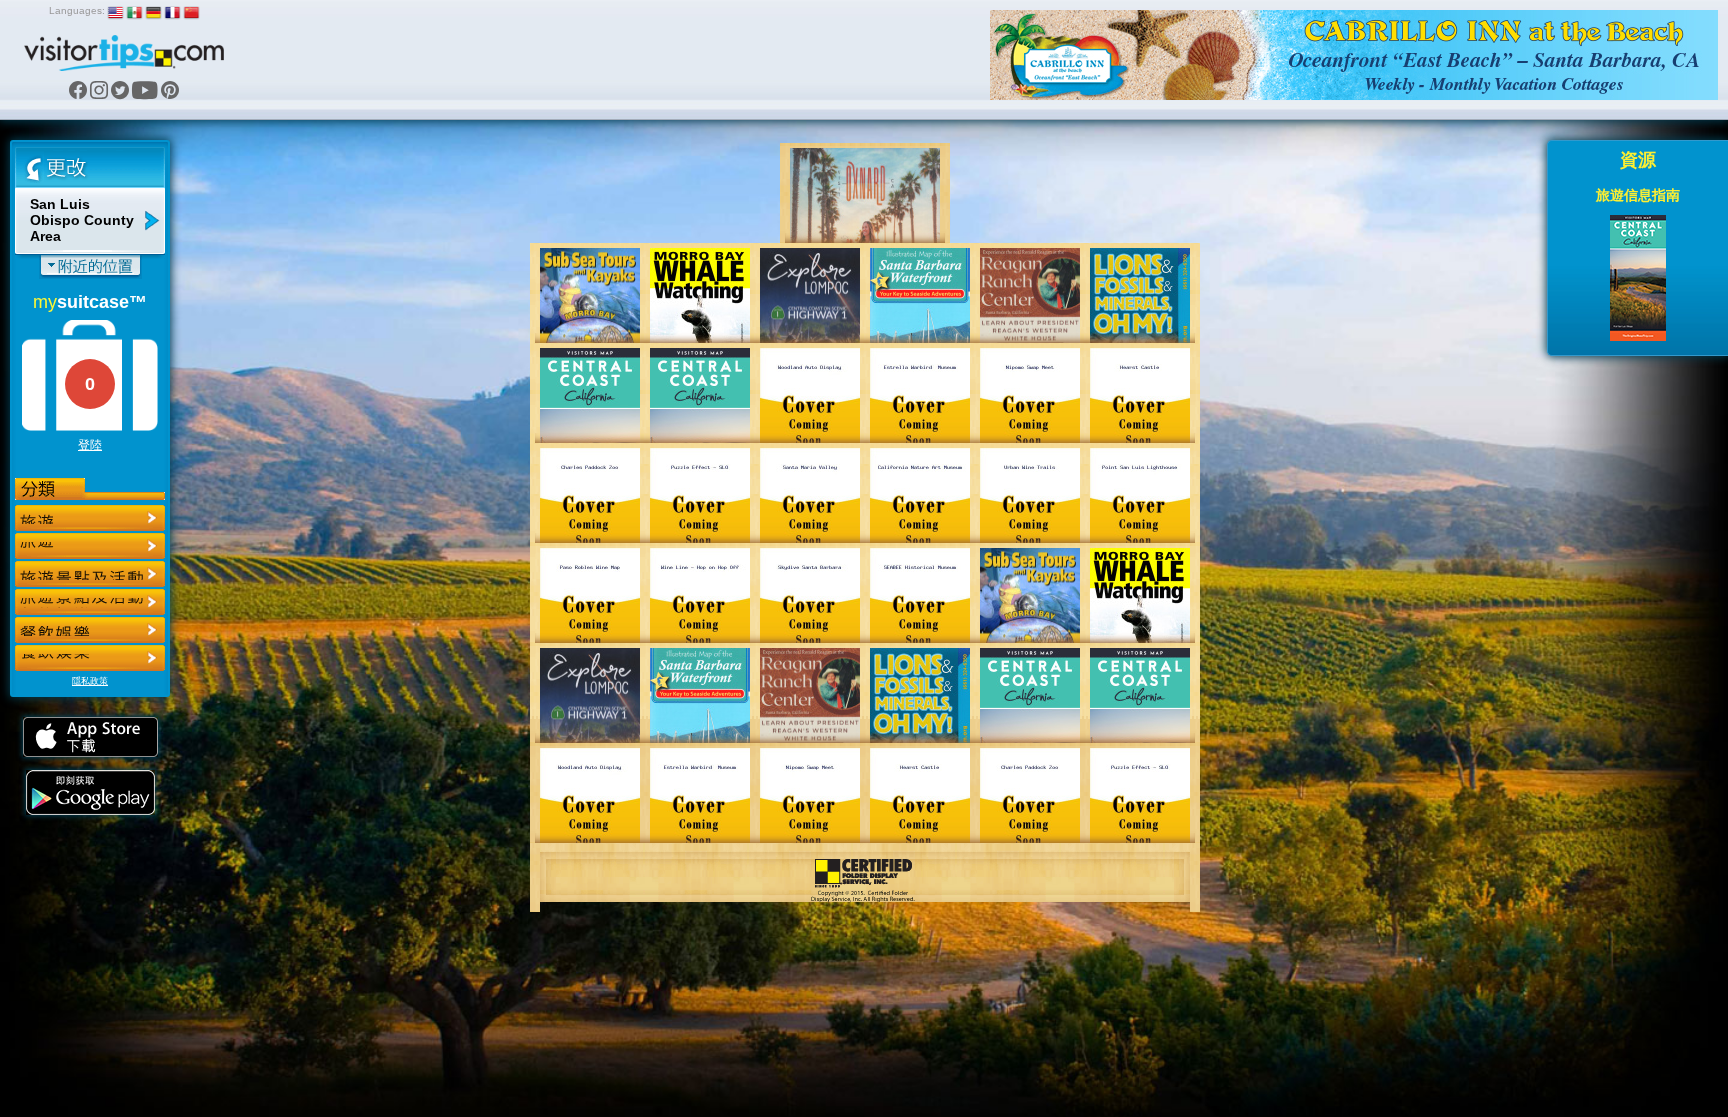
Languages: (77, 10)
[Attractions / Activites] (90, 546)
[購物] (90, 602)
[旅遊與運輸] (90, 630)
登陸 (90, 445)
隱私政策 (90, 681)
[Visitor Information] (90, 658)
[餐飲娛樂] (90, 574)
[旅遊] (90, 518)
